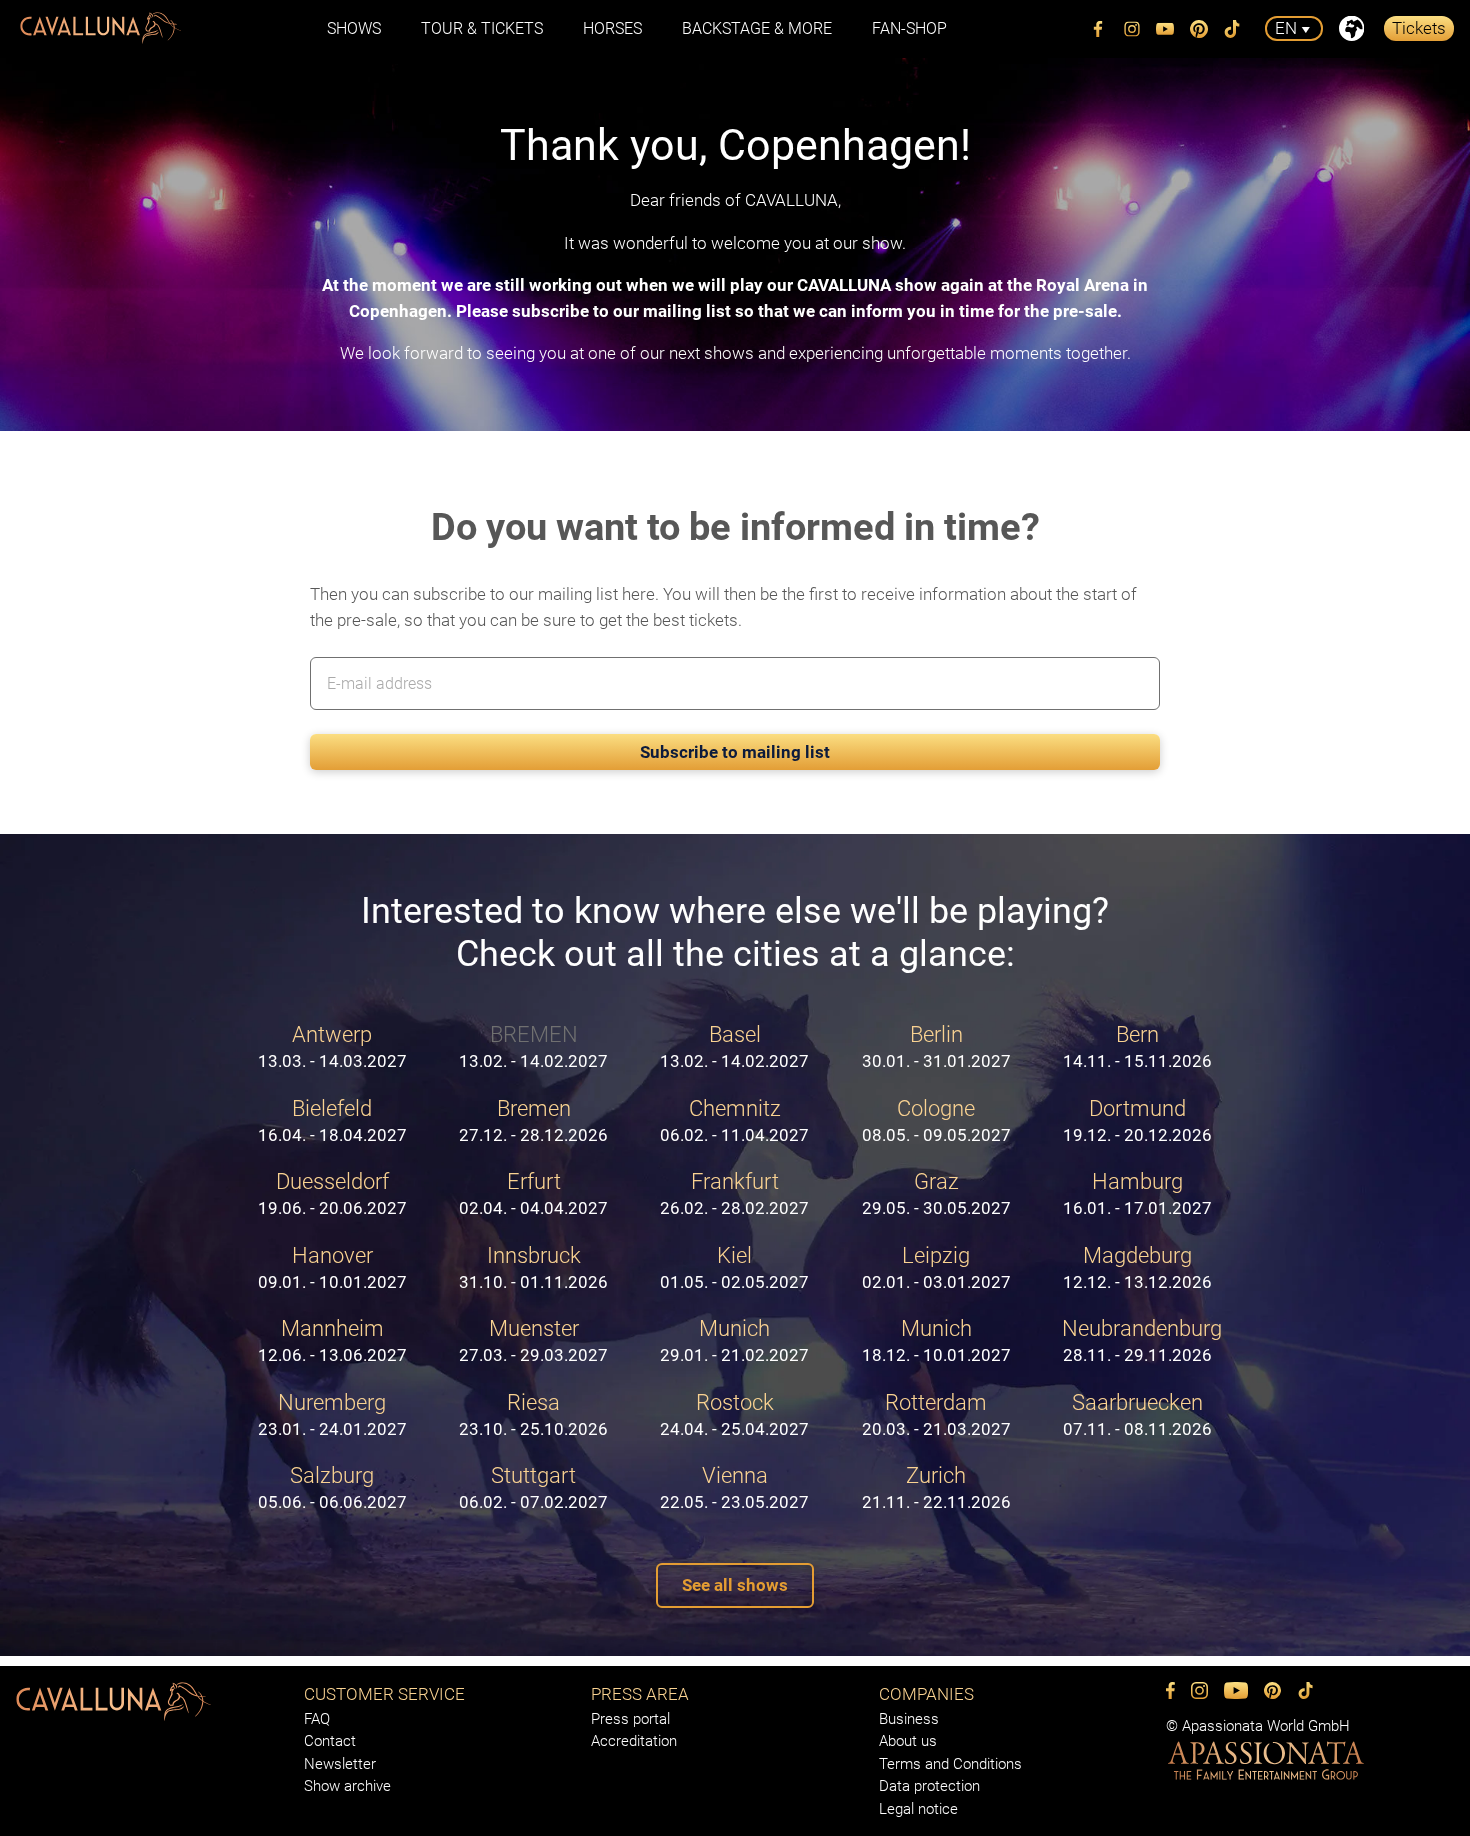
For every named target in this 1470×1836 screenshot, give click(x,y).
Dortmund (1137, 1120)
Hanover (332, 1267)
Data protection (929, 1786)
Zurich (936, 1487)
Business (909, 1719)
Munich (734, 1340)
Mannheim (332, 1340)
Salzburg (332, 1487)
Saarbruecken (1137, 1414)
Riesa (533, 1414)
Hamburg (1137, 1193)
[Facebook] (1099, 29)
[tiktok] (1233, 29)
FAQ (317, 1719)
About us (908, 1741)
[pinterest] (1199, 29)
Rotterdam (936, 1414)
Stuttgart (533, 1487)
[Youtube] (1166, 29)
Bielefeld (332, 1120)
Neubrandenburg (1142, 1340)
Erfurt (533, 1193)
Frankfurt (734, 1193)
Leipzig (936, 1267)
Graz (936, 1193)
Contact (330, 1741)
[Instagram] (1132, 29)
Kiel (734, 1267)
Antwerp (332, 1046)
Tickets (1419, 28)
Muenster (533, 1340)
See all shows (735, 1585)
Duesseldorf (332, 1193)
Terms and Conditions (950, 1764)
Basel (734, 1046)
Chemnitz (734, 1120)
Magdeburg (1137, 1267)
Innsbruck (533, 1267)
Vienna (734, 1487)
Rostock (734, 1414)
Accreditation (634, 1741)
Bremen (533, 1120)
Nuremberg (332, 1414)
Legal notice (918, 1809)
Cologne (936, 1120)
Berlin (936, 1046)
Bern (1137, 1046)
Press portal (630, 1719)
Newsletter (340, 1764)
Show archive (347, 1786)
